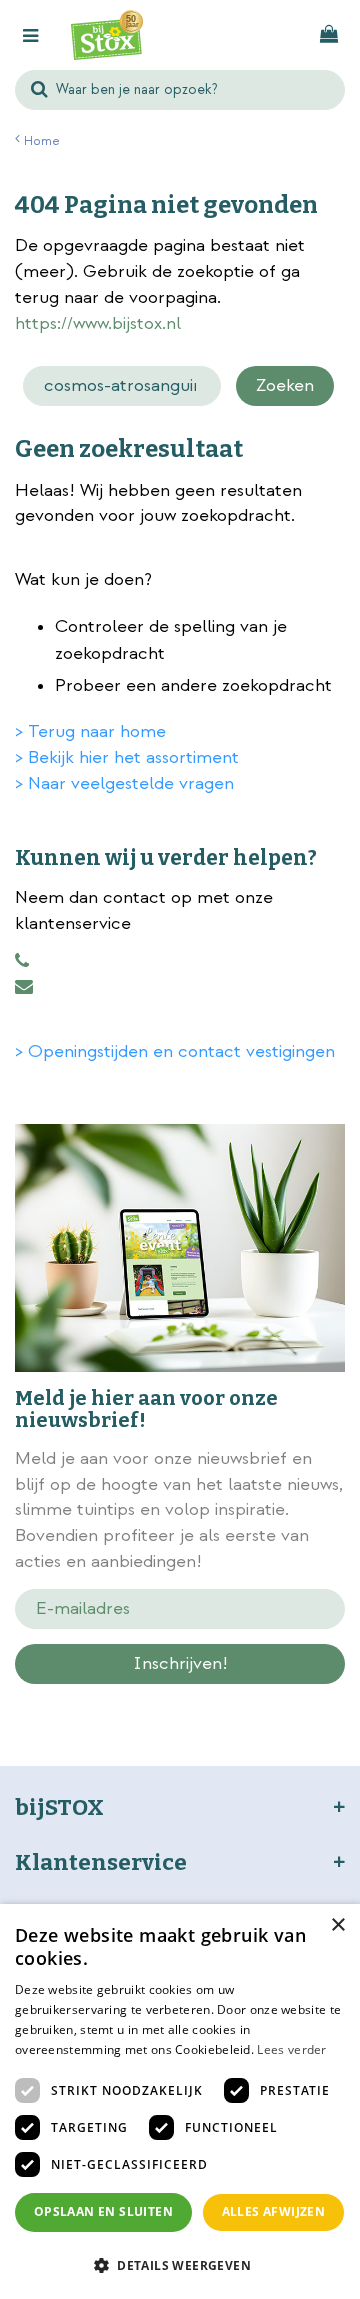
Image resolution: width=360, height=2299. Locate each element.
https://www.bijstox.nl (98, 323)
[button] (180, 2264)
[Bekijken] (329, 35)
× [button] (337, 1925)
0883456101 (22, 961)
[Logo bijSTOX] (107, 35)
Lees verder (291, 2049)
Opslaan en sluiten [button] (103, 2211)
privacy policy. (251, 1699)
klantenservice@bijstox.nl (24, 987)
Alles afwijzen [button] (274, 2211)
